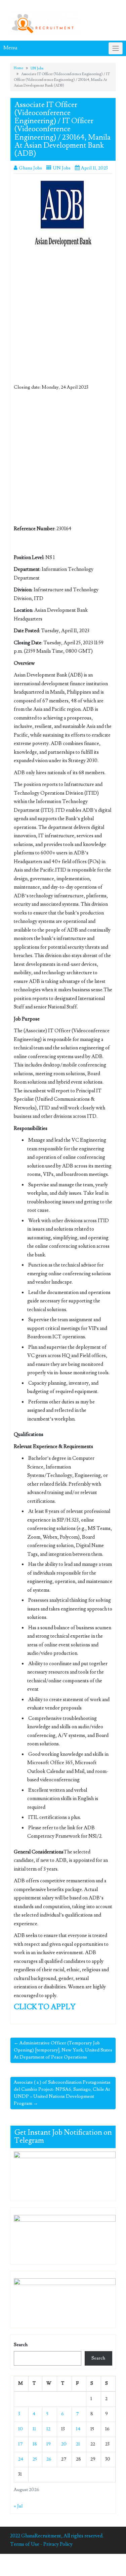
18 (35, 2444)
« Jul (18, 2506)
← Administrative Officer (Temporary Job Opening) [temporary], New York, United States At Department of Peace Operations (63, 2050)
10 (20, 2429)
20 (64, 2444)
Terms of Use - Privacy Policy (41, 2544)
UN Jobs (37, 68)
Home (18, 68)
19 (49, 2444)
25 (35, 2459)
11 (34, 2429)
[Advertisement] (63, 318)
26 (49, 2459)
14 (78, 2429)
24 (21, 2459)
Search (21, 2345)
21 (78, 2444)
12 (48, 2429)
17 (20, 2444)
